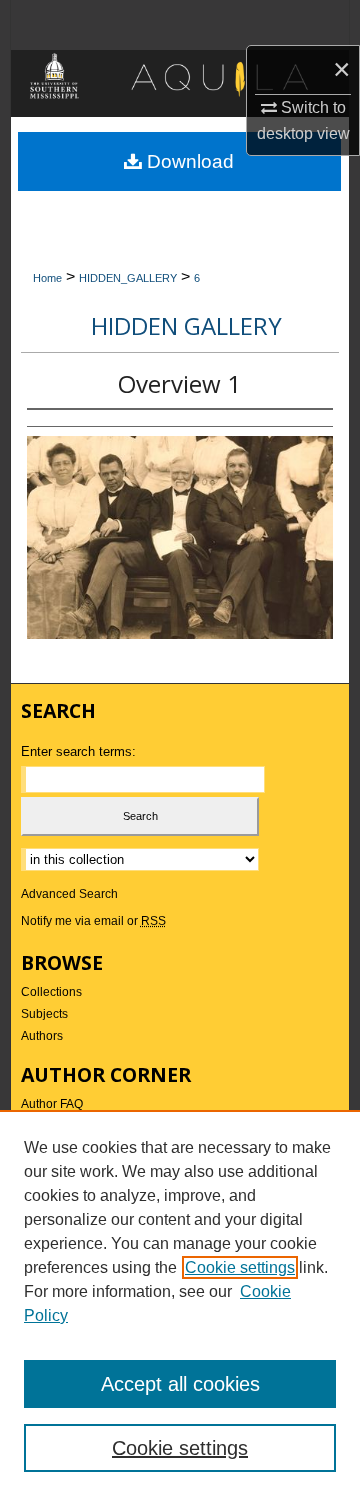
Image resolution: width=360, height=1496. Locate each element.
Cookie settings (240, 1267)
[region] (180, 1303)
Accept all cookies (180, 1384)
